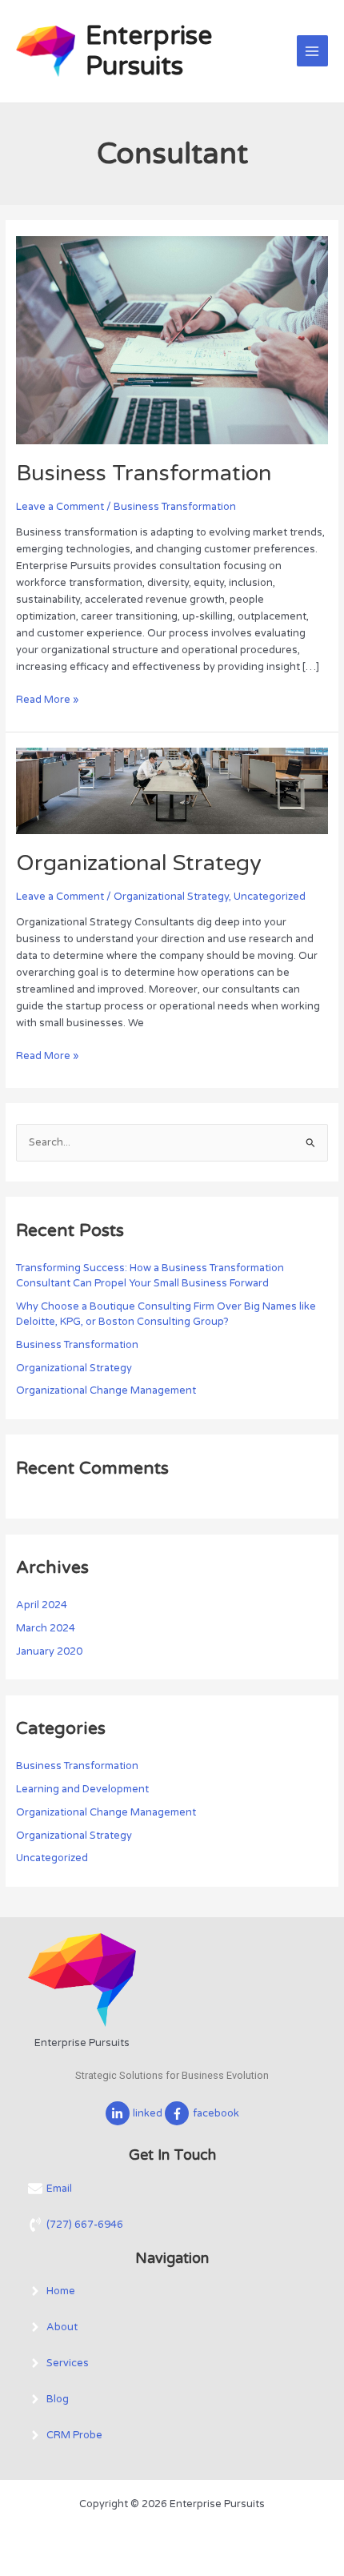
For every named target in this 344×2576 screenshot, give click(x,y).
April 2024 (42, 1605)
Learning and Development (82, 1789)
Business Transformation (144, 473)
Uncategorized (270, 897)
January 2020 (49, 1651)
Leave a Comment (60, 507)
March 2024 (46, 1628)
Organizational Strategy (142, 863)
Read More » (47, 699)
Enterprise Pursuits (149, 51)
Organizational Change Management (106, 1390)
